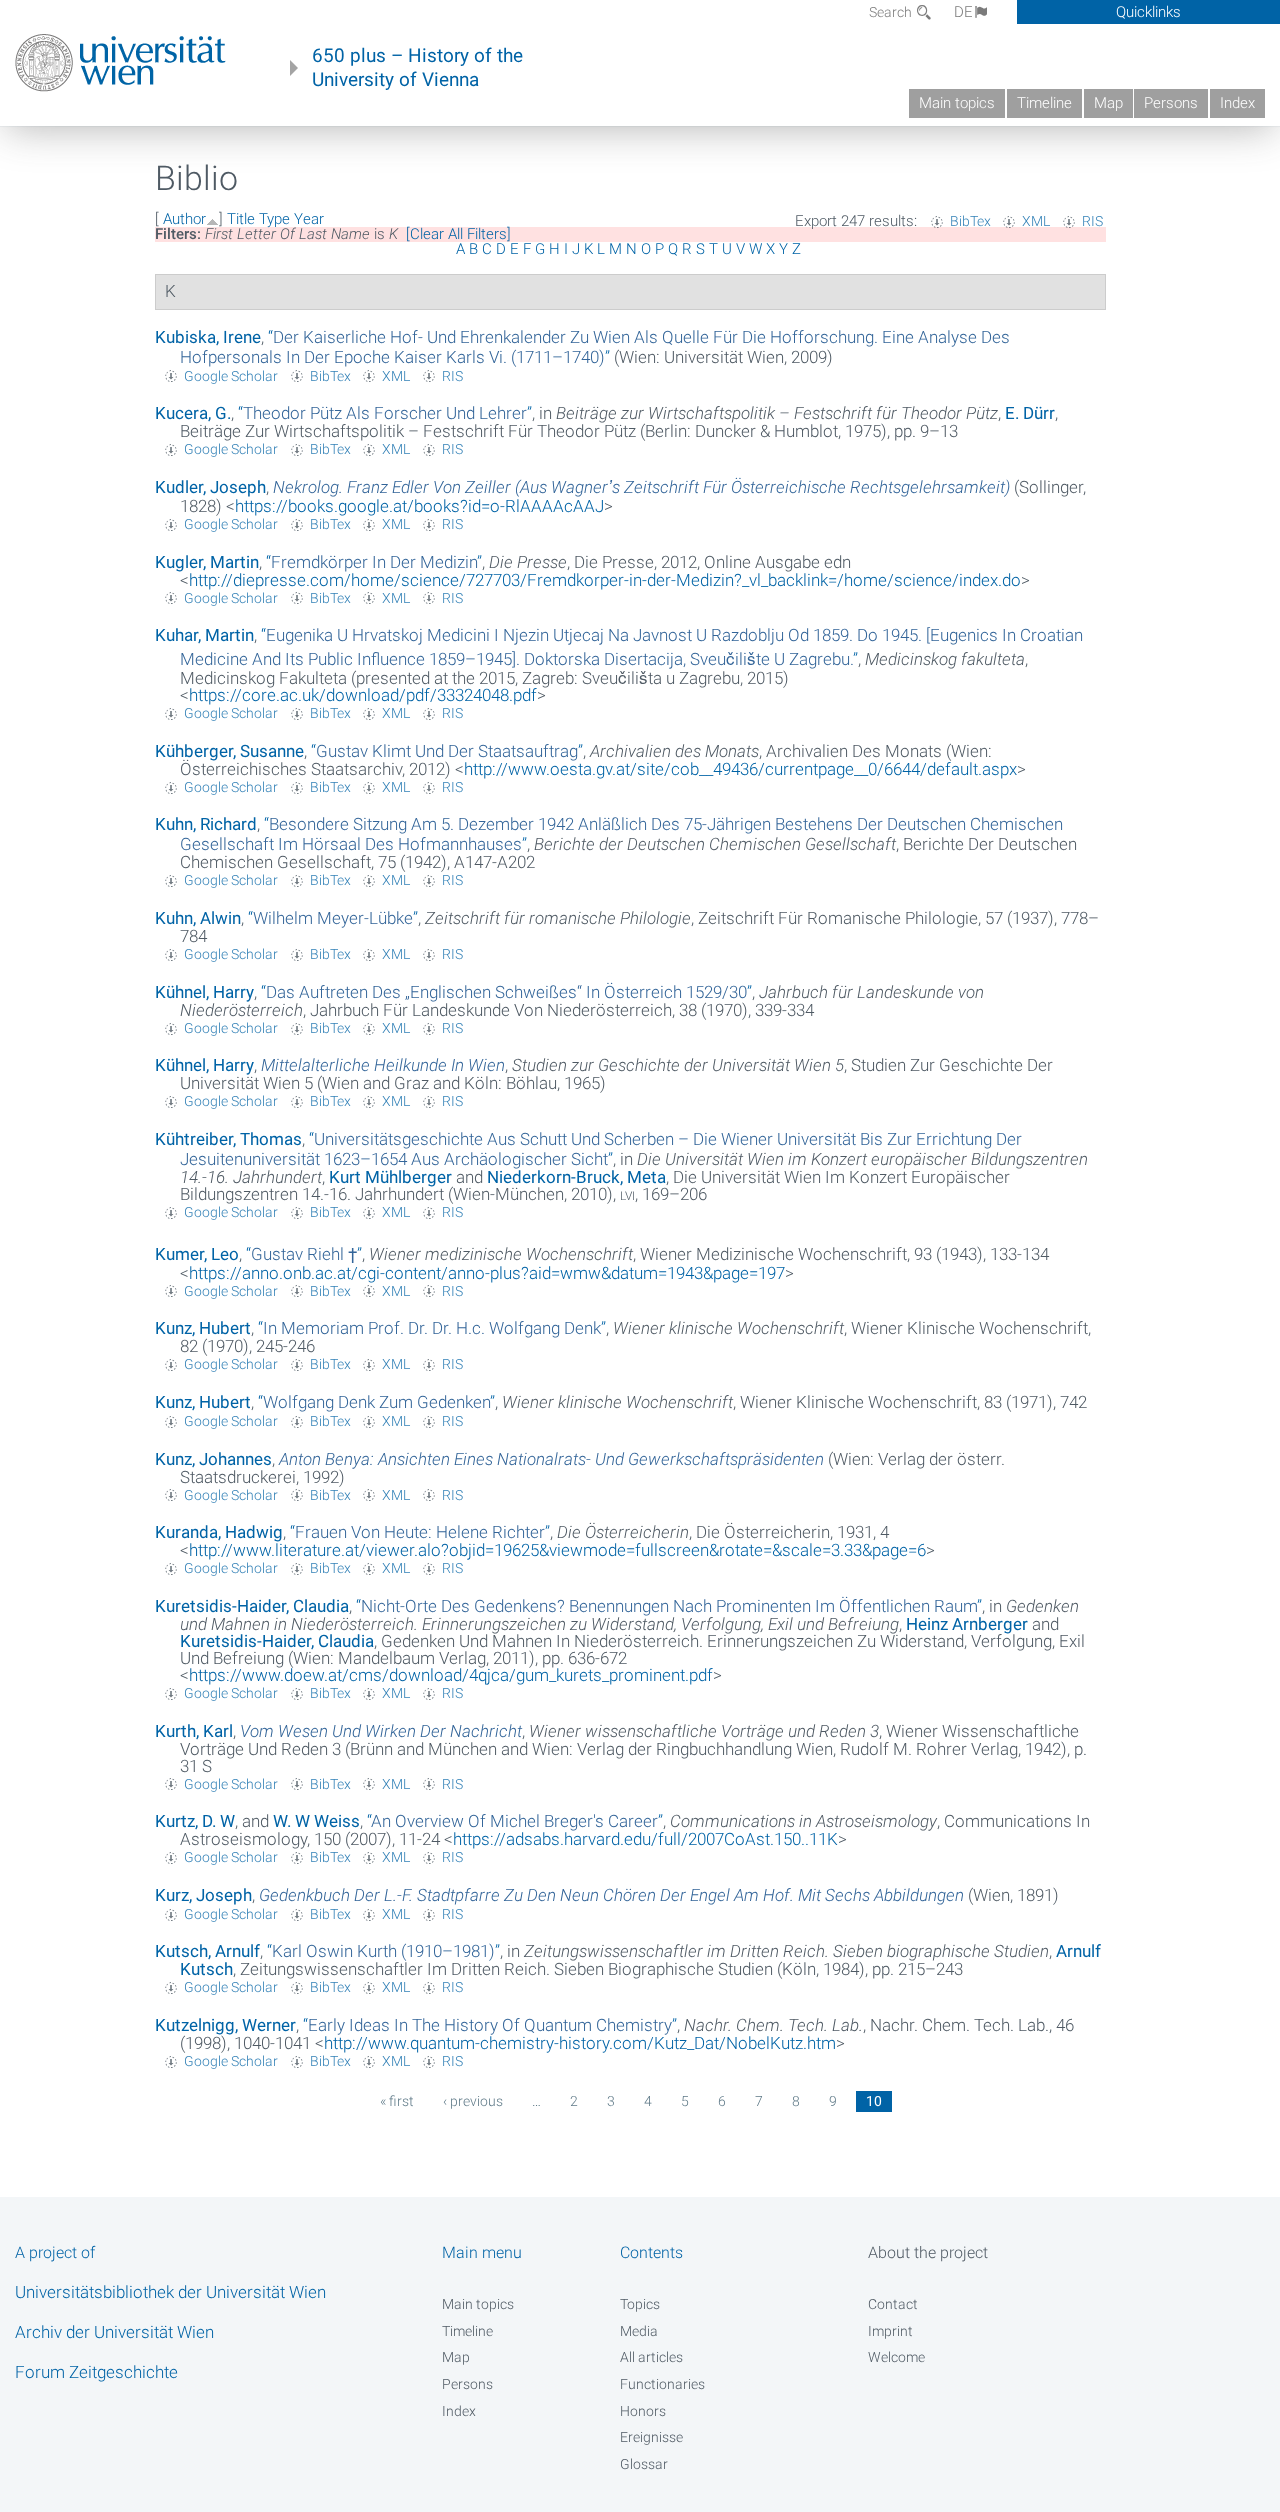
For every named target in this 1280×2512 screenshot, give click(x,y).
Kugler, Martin (207, 562)
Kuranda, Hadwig (219, 1532)
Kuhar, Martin (204, 635)
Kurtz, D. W (195, 1821)
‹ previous (473, 2101)
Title (241, 219)
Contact (893, 2304)
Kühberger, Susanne (229, 751)
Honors (643, 2411)
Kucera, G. (193, 413)
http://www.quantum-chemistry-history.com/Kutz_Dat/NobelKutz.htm (580, 2043)
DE (963, 12)
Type (274, 219)
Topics (640, 2304)
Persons (1171, 103)
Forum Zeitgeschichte (96, 2372)
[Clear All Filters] (458, 234)
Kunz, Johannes (213, 1459)
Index (1237, 103)
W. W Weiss (316, 1821)
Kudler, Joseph (210, 487)
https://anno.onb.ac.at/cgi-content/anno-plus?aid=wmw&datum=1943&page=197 (487, 1273)
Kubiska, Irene (208, 337)
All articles (651, 2357)
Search (892, 12)
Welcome (896, 2357)
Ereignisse (651, 2437)
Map (1108, 103)
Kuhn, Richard (206, 824)
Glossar (644, 2464)
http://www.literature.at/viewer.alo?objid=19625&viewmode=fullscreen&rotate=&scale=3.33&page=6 (557, 1550)
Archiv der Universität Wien (114, 2332)
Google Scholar (231, 376)
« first (397, 2101)
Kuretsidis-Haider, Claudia (252, 1606)
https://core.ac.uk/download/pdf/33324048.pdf (363, 695)
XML (1036, 221)
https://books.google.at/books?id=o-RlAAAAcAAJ (419, 506)
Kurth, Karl (194, 1731)
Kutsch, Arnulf (207, 1951)
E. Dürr (1030, 413)
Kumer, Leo (197, 1254)
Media (639, 2331)
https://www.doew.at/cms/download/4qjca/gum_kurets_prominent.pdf (451, 1675)
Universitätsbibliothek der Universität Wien (170, 2292)
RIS (1092, 221)
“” (595, 347)
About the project (928, 2252)
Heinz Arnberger (967, 1624)
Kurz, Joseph (203, 1895)
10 (874, 2101)
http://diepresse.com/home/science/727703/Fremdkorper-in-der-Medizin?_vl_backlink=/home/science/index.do (605, 580)
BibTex (970, 221)
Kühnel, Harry (204, 992)
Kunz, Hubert (203, 1328)
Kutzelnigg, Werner (225, 2025)
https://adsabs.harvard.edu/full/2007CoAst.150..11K (645, 1839)
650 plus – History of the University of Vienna (417, 68)
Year (309, 219)
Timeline (1044, 103)
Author (184, 219)
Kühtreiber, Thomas (228, 1139)
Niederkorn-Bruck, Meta (576, 1177)
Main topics (957, 103)
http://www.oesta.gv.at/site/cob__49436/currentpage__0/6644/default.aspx (740, 769)
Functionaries (662, 2384)
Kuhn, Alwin (198, 918)
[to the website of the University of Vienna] (120, 63)
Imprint (890, 2331)
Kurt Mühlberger (390, 1177)
